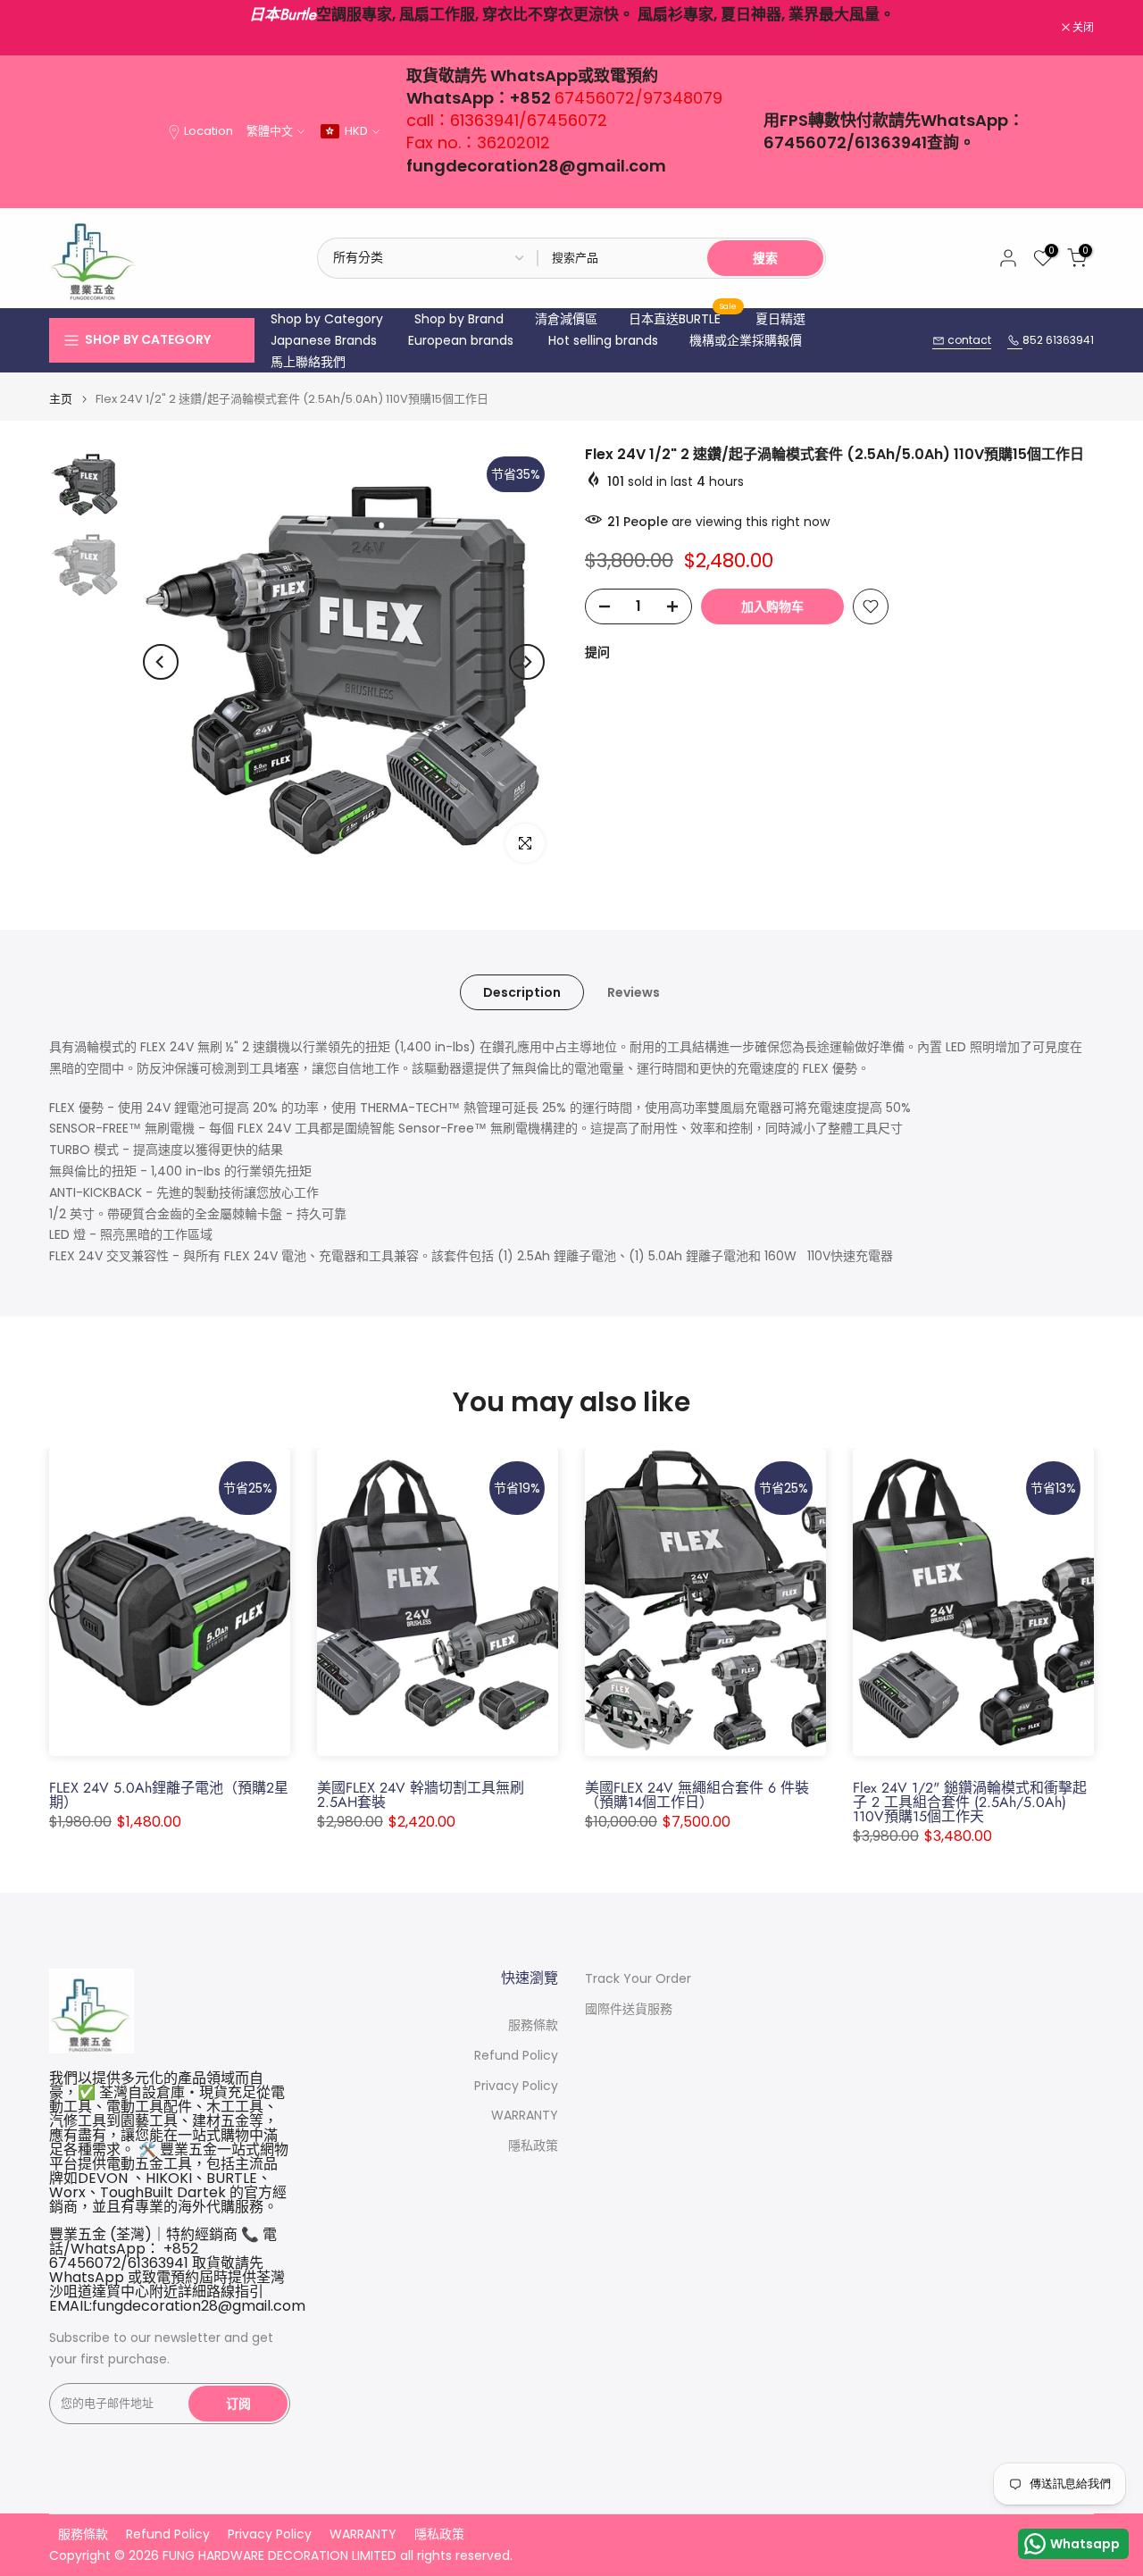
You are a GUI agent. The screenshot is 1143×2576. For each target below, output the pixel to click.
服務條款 (533, 2025)
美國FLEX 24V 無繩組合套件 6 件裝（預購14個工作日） (697, 1795)
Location (209, 131)
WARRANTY (525, 2116)
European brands (461, 340)
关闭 (69, 28)
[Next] (527, 662)
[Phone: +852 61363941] (1015, 341)
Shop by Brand (459, 319)
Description (522, 992)
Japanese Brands (324, 340)
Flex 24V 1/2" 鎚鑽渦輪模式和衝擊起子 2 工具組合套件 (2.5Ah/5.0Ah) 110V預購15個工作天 (970, 1802)
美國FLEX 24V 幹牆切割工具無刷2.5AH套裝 (421, 1795)
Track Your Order (638, 1979)
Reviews (634, 992)
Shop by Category (327, 319)
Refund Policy (516, 2056)
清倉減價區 (566, 319)
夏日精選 (780, 319)
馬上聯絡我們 (308, 362)
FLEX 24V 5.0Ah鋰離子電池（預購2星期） (169, 1795)
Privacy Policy (516, 2086)
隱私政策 (533, 2146)
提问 (597, 652)
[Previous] (161, 662)
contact (968, 340)
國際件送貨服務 (629, 2009)
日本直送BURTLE (683, 318)
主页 (61, 399)
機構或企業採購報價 (746, 340)
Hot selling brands (603, 340)
